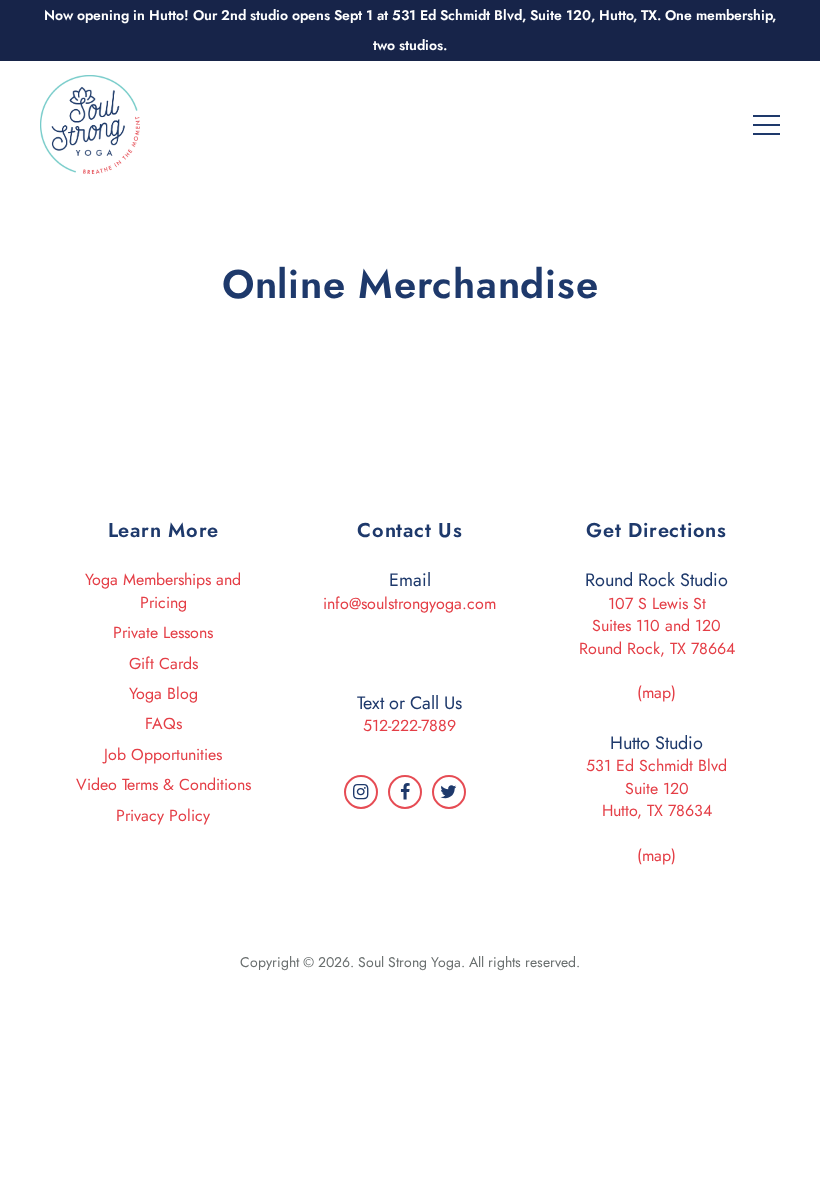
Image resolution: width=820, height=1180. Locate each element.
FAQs (163, 723)
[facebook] (405, 792)
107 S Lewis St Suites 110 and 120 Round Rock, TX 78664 (657, 626)
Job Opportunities (163, 754)
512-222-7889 (409, 725)
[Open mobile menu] (766, 123)
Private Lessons (163, 632)
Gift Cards (163, 663)
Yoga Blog (163, 693)
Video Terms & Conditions (163, 784)
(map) (656, 692)
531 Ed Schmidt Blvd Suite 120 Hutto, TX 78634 (656, 788)
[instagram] (361, 792)
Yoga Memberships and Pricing (163, 590)
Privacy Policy (163, 815)
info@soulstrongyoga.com (409, 603)
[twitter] (449, 792)
